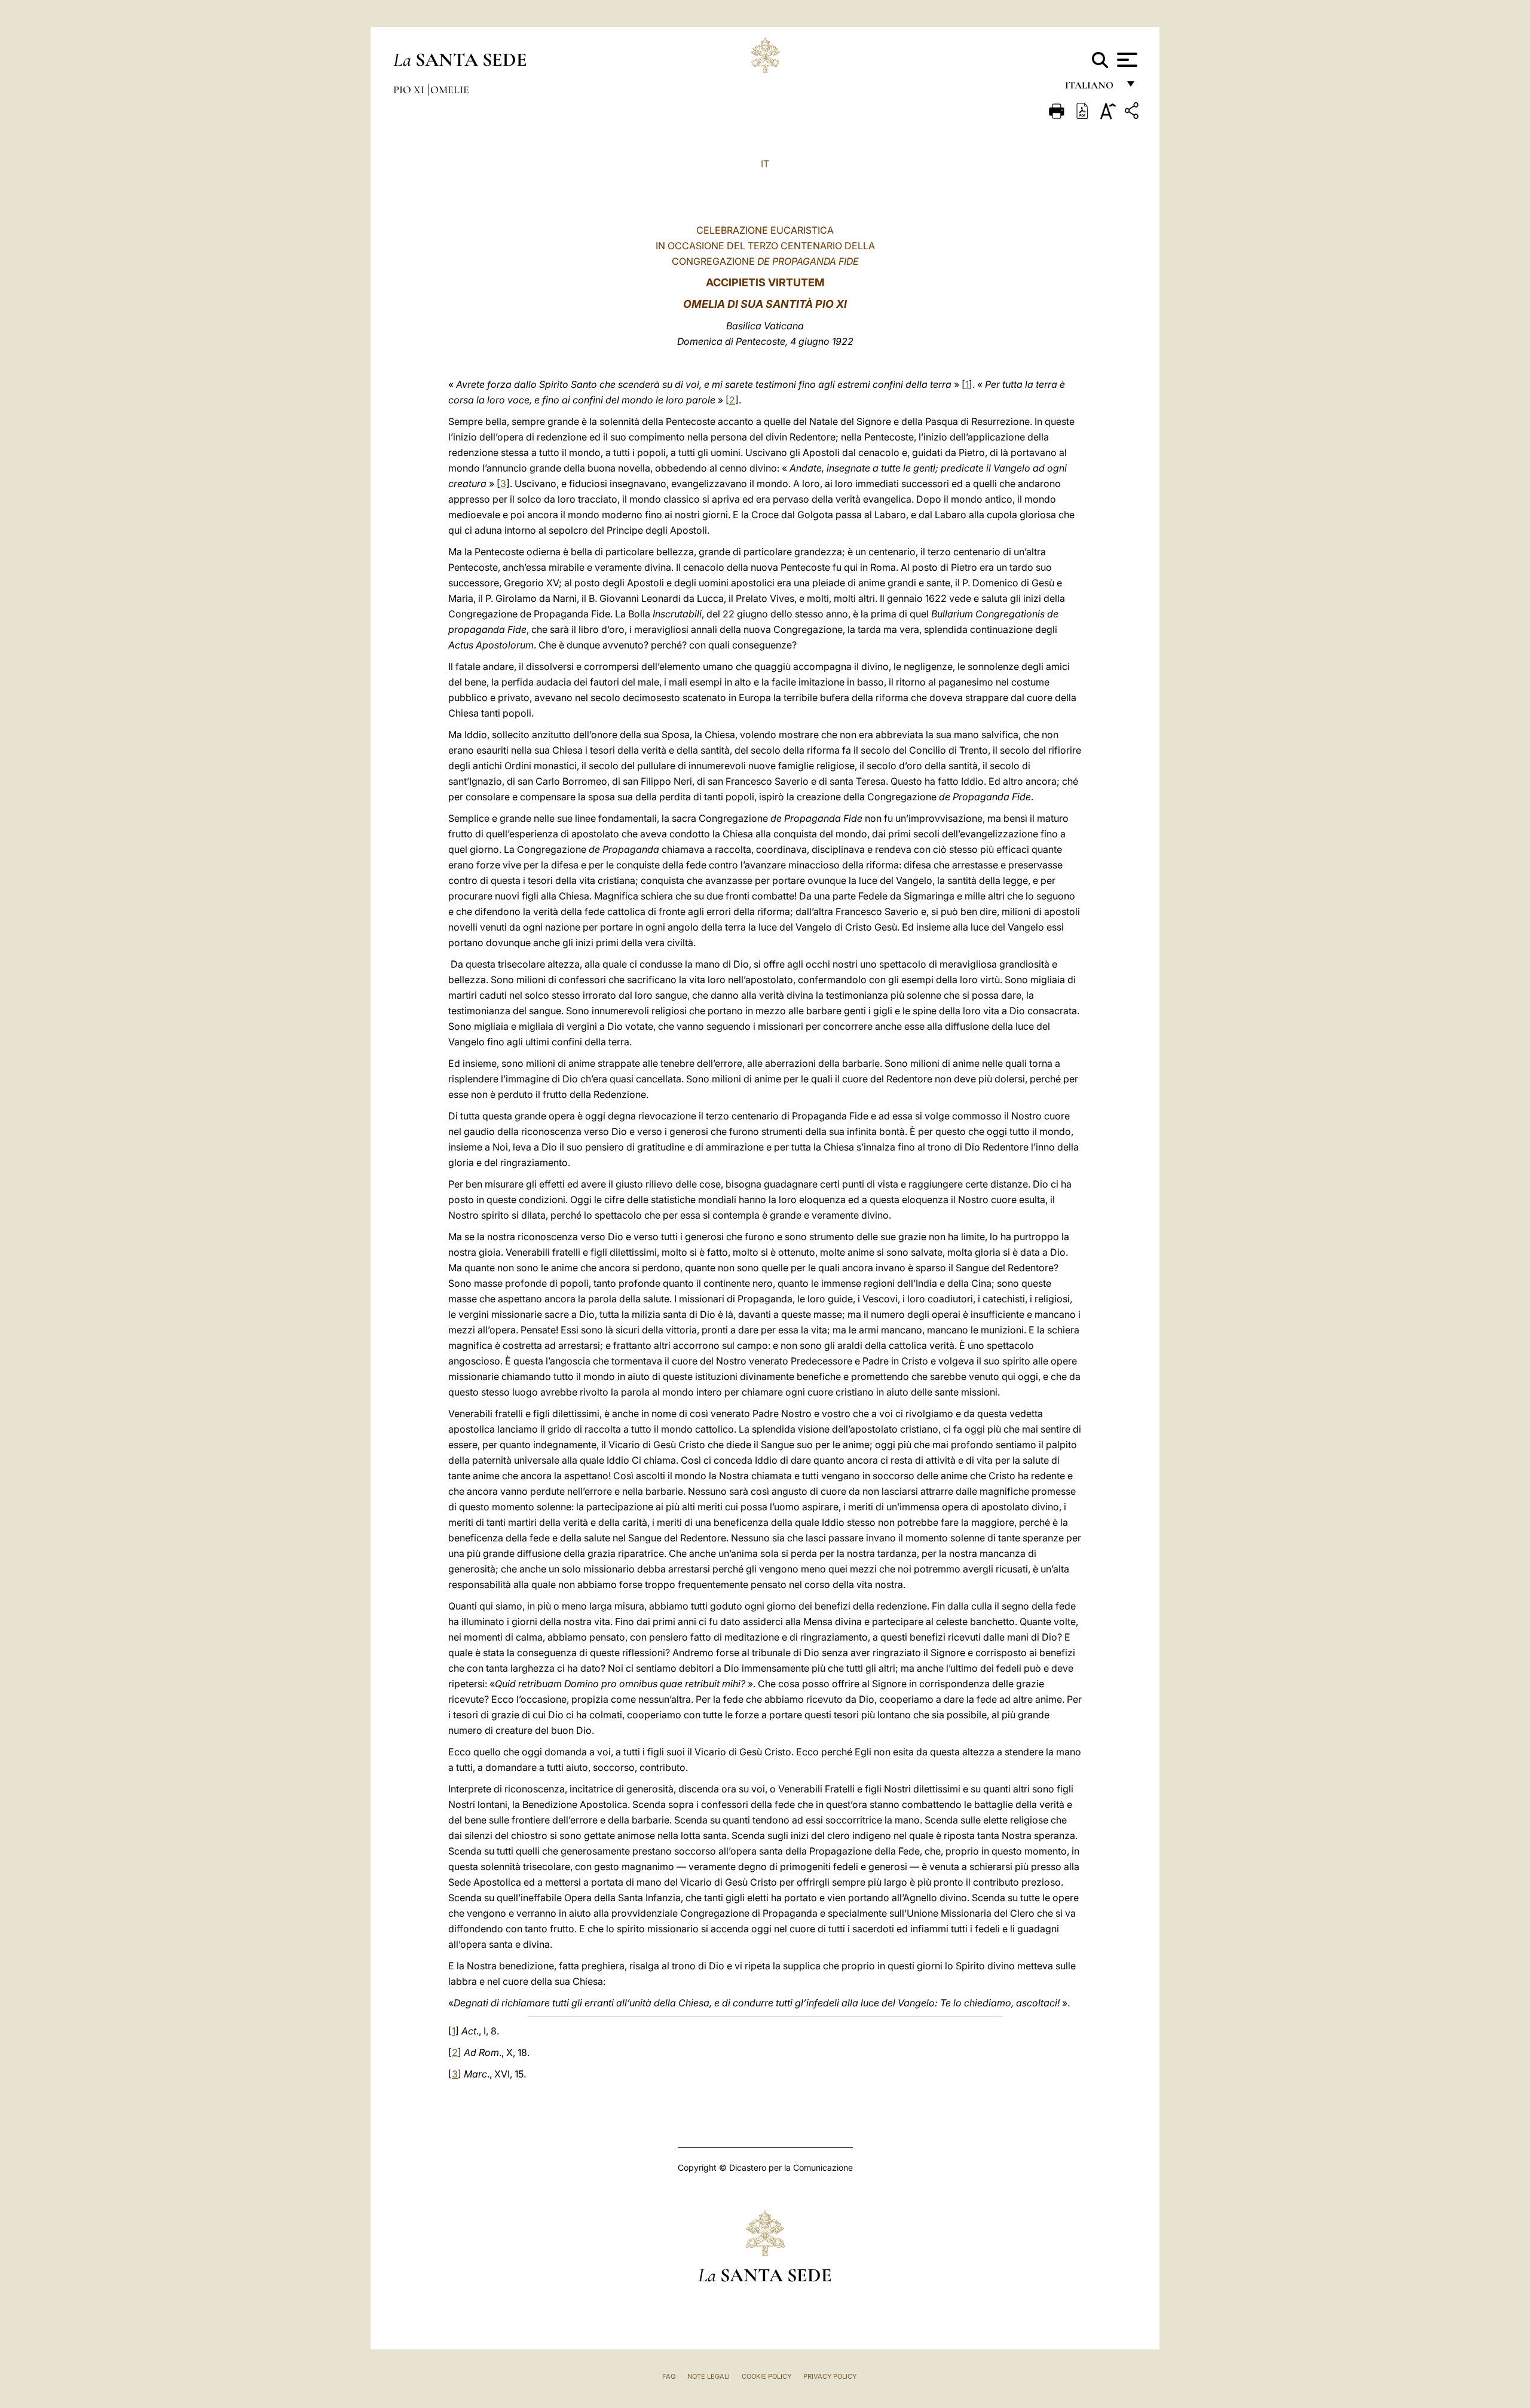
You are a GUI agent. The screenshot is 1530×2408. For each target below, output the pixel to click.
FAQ (669, 2376)
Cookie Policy (766, 2376)
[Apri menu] (1126, 60)
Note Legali (709, 2376)
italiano (1092, 88)
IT (765, 164)
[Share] (1133, 113)
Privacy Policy (830, 2376)
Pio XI (410, 90)
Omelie (450, 90)
